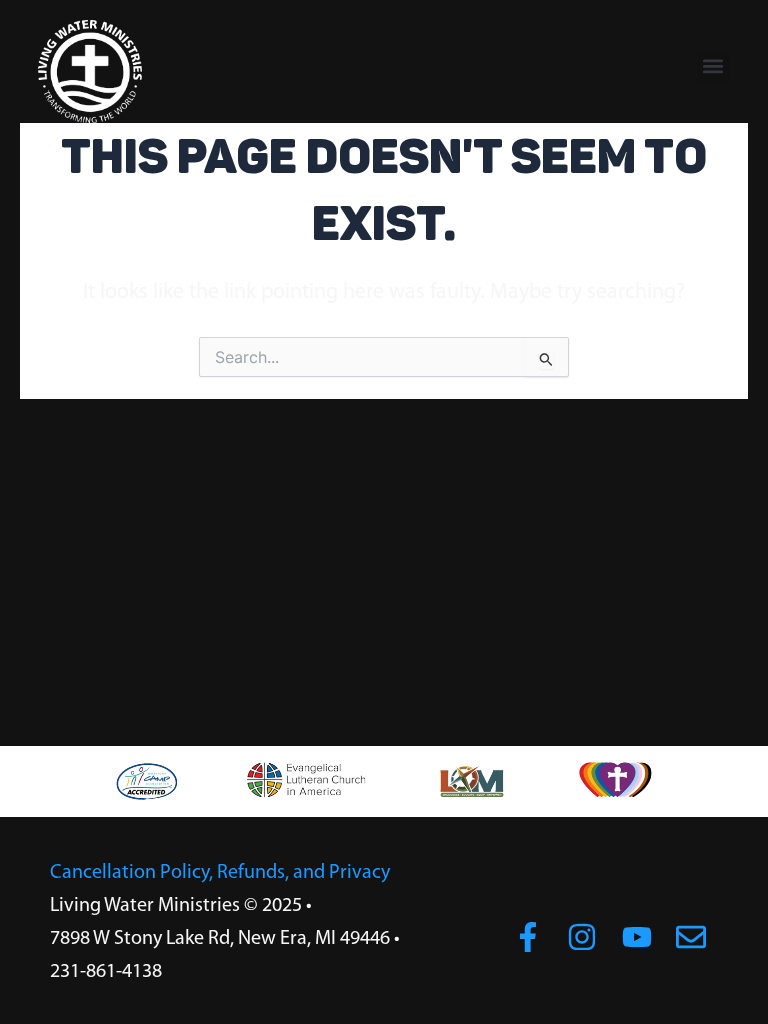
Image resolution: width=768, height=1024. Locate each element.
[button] (713, 66)
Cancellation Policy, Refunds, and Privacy (220, 873)
